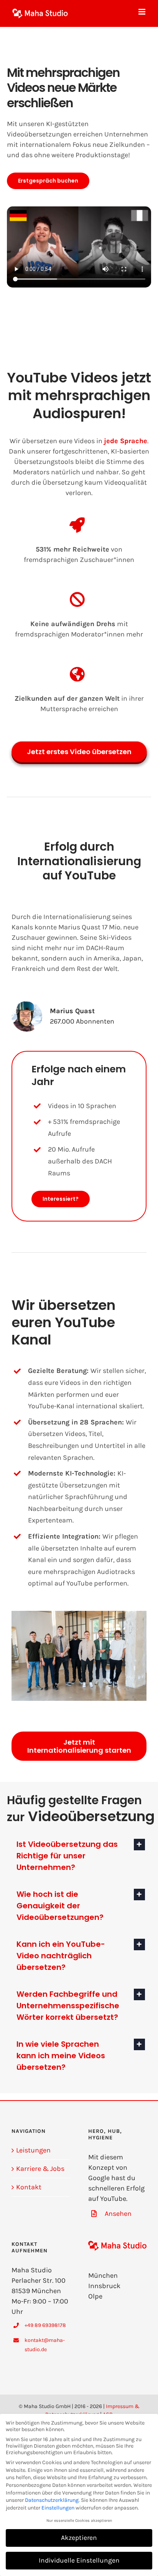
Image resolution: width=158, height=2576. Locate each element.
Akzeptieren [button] (79, 2538)
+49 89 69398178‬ (45, 2325)
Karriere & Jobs (40, 2169)
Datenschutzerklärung (52, 2500)
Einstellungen (58, 2508)
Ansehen (118, 2214)
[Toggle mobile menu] (142, 12)
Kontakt (29, 2187)
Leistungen (33, 2150)
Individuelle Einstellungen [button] (79, 2560)
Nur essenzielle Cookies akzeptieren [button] (79, 2520)
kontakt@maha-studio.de (45, 2345)
